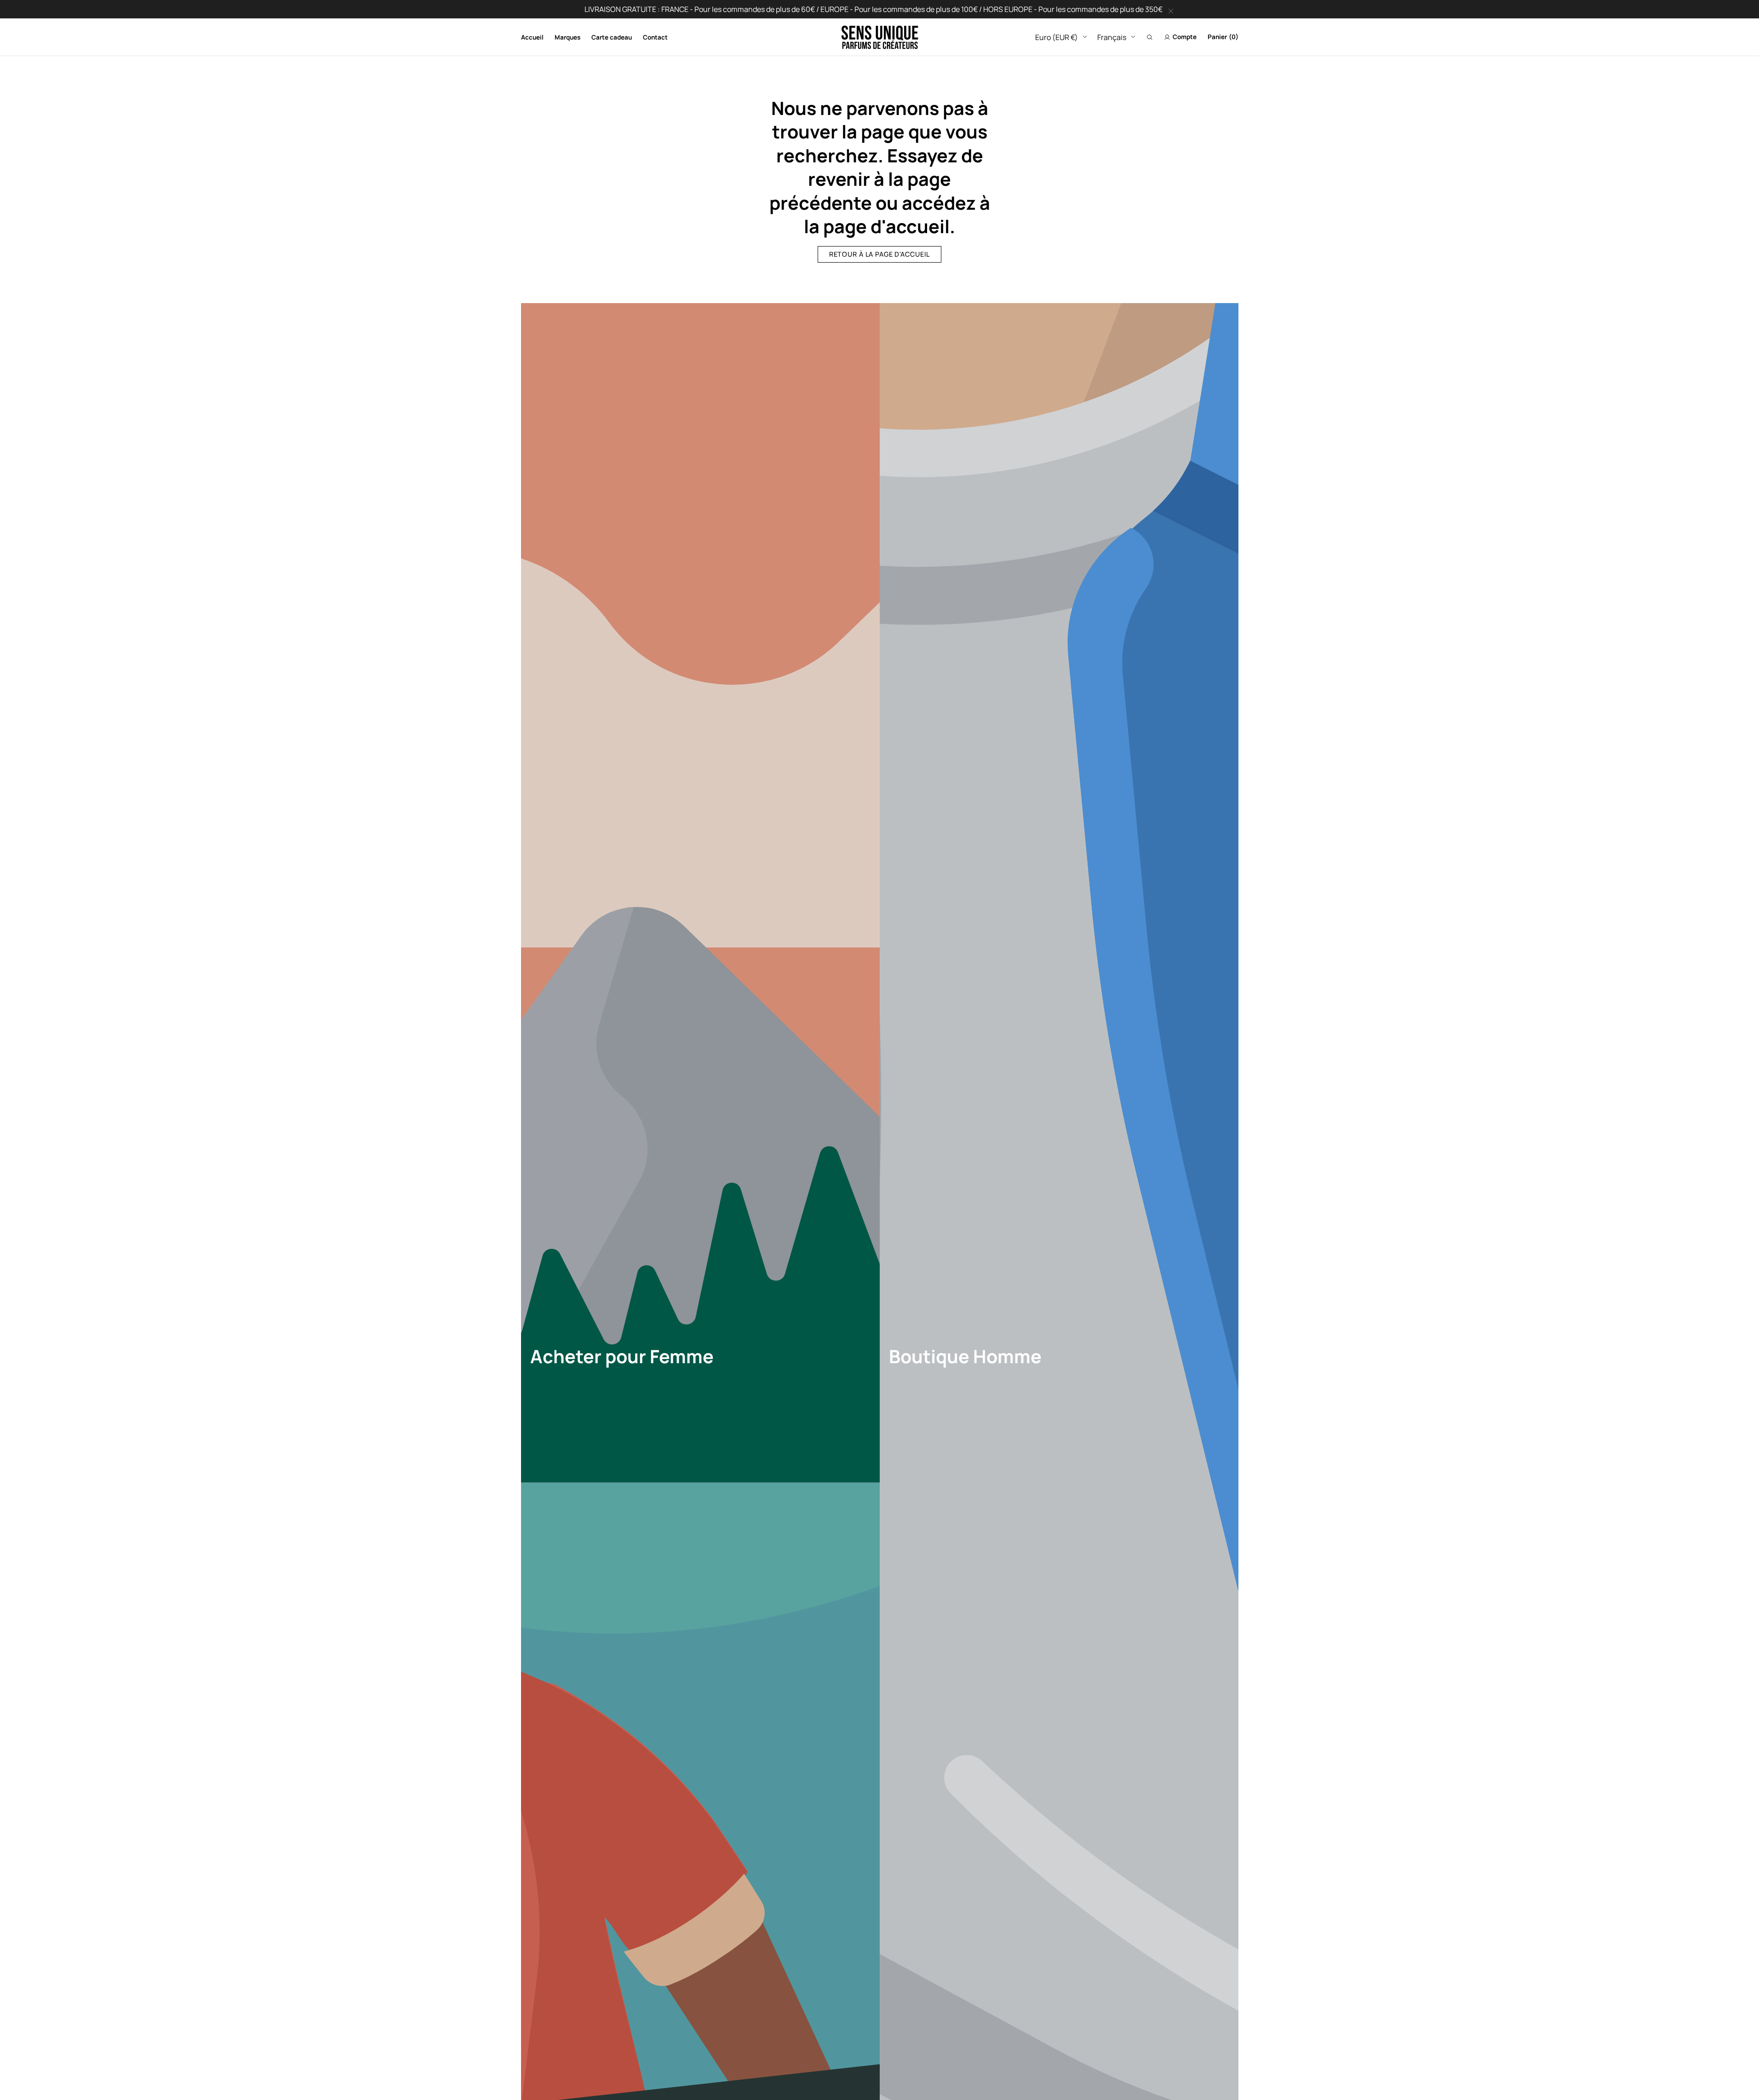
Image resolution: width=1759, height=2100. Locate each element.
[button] (1150, 37)
